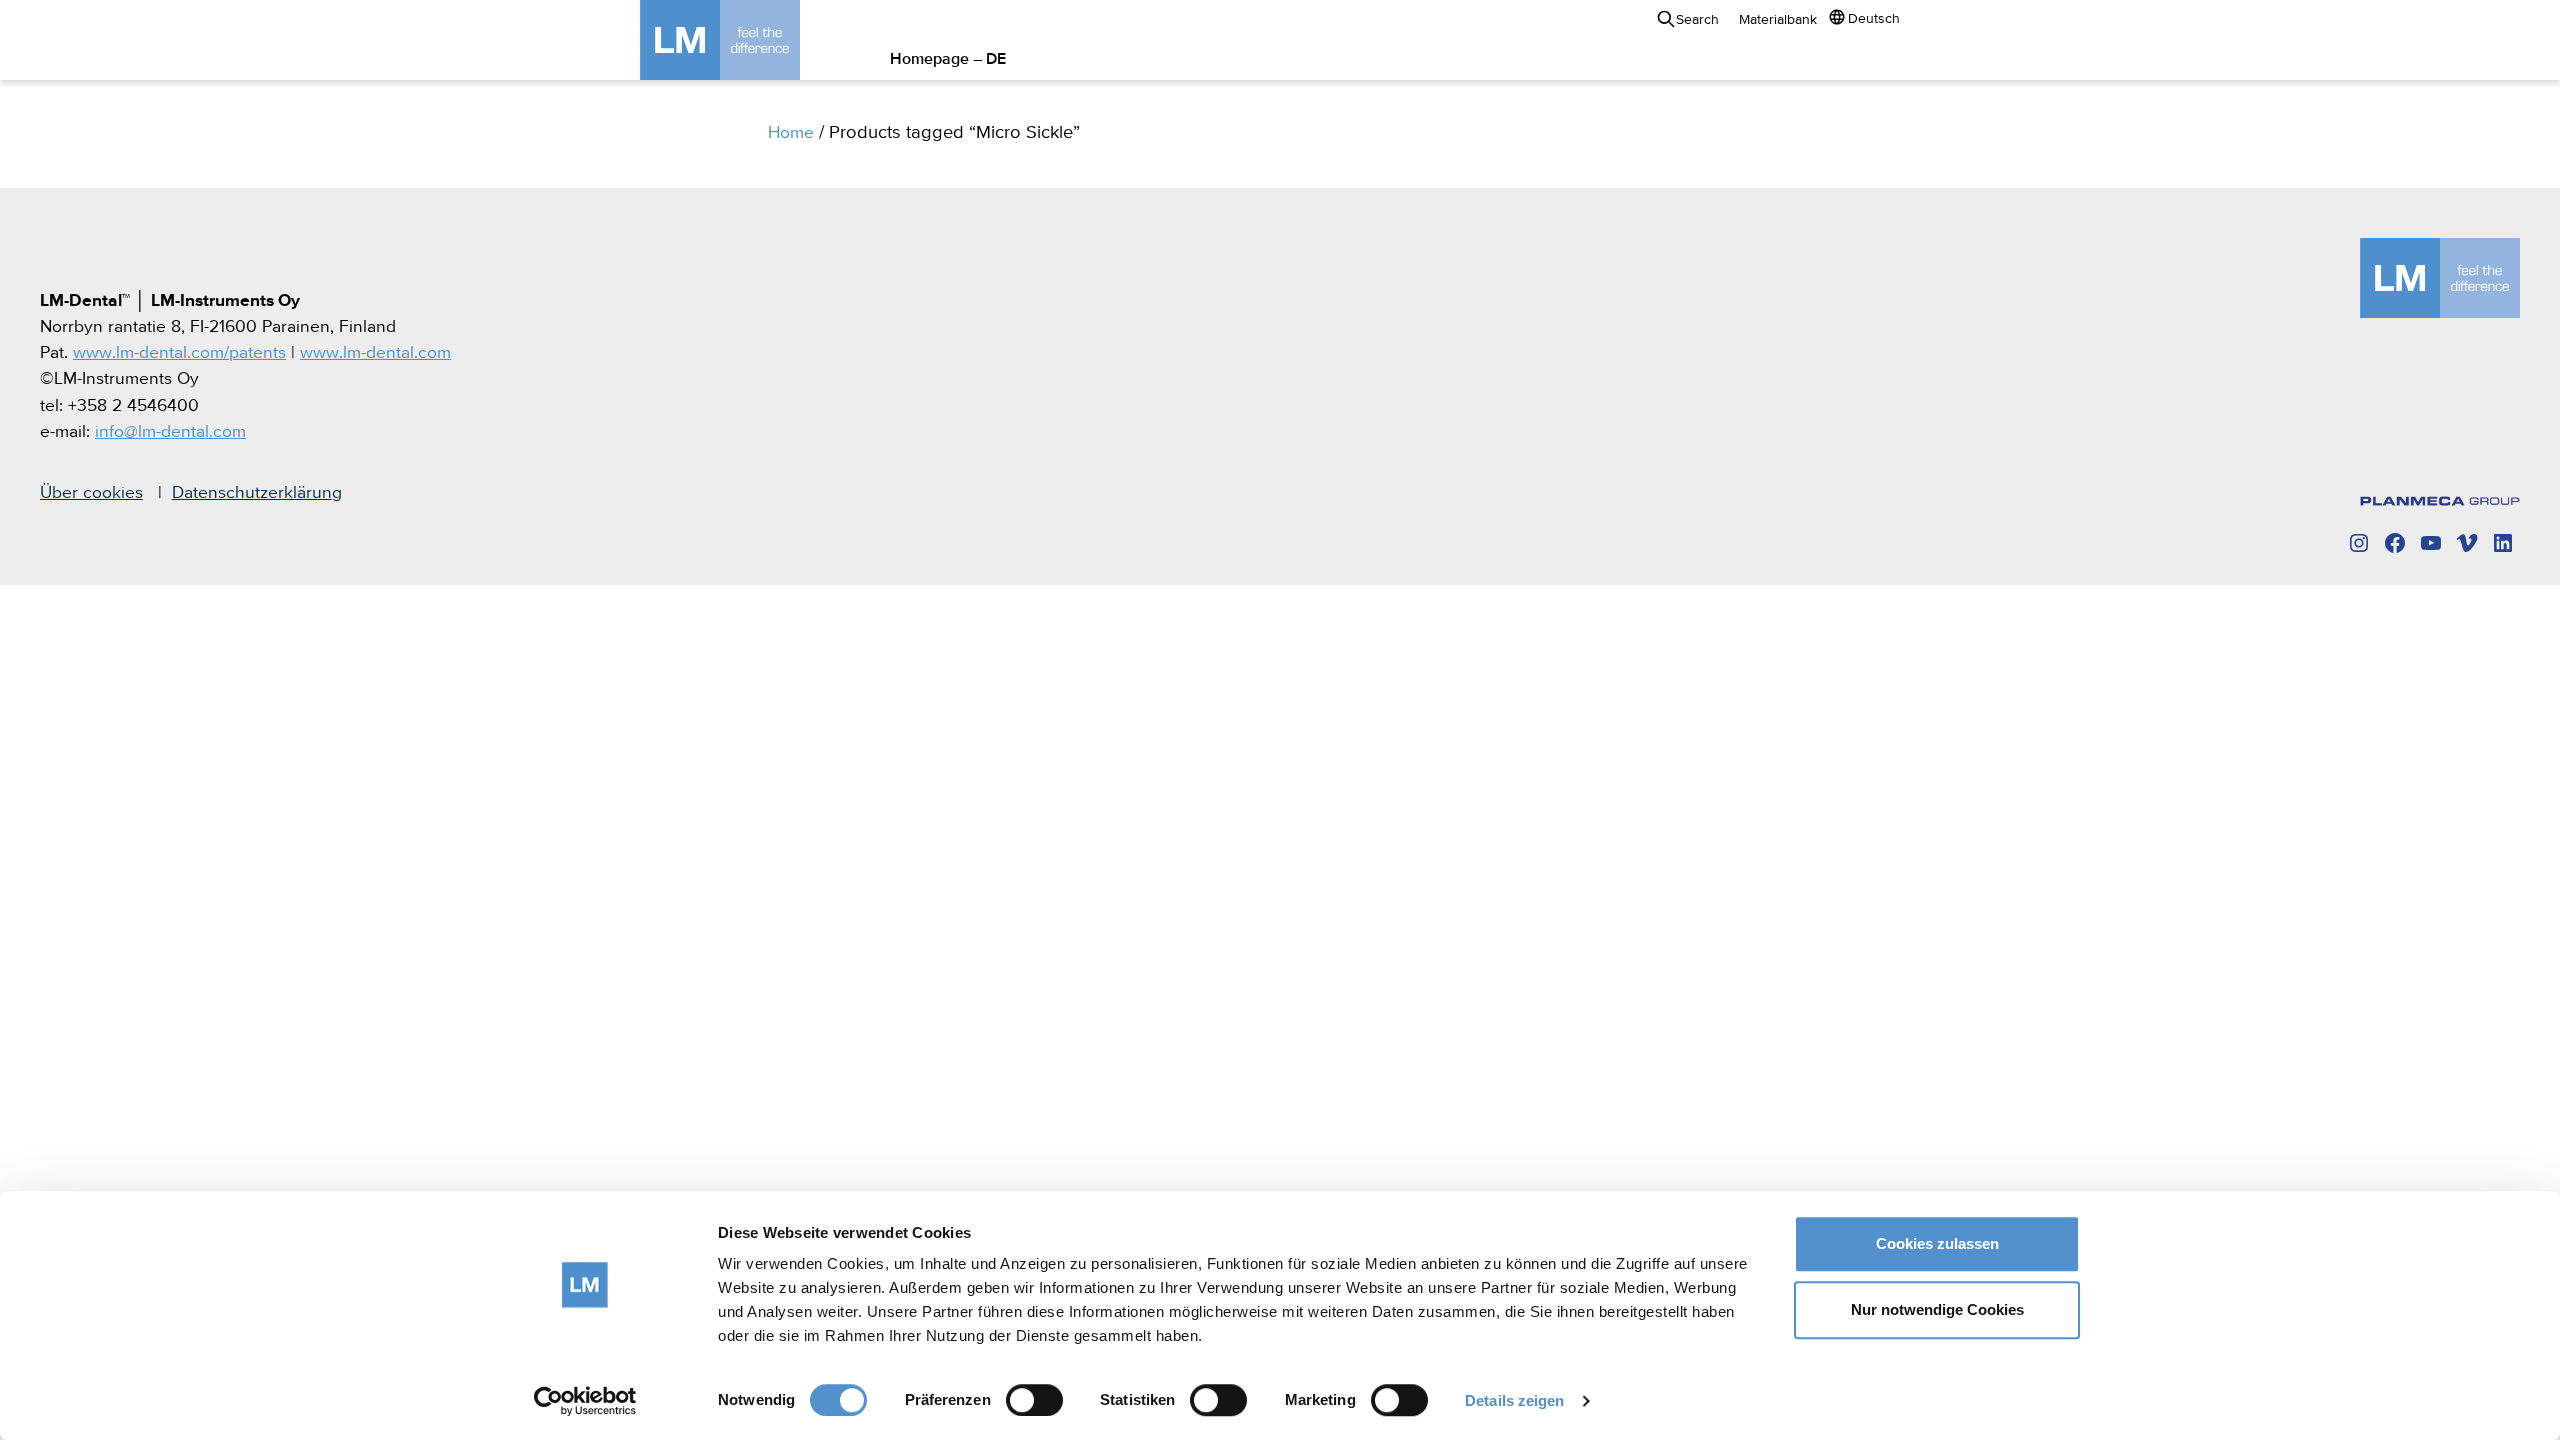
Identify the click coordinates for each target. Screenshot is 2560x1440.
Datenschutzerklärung (257, 493)
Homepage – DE (948, 60)
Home (791, 133)
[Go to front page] (750, 40)
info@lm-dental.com (170, 432)
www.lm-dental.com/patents (179, 353)
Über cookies (91, 493)
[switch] (1034, 1400)
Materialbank (1778, 20)
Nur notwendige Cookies (1937, 1309)
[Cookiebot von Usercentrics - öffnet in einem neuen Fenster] (585, 1401)
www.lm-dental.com (375, 353)
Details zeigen (1514, 1400)
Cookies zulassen (1937, 1243)
